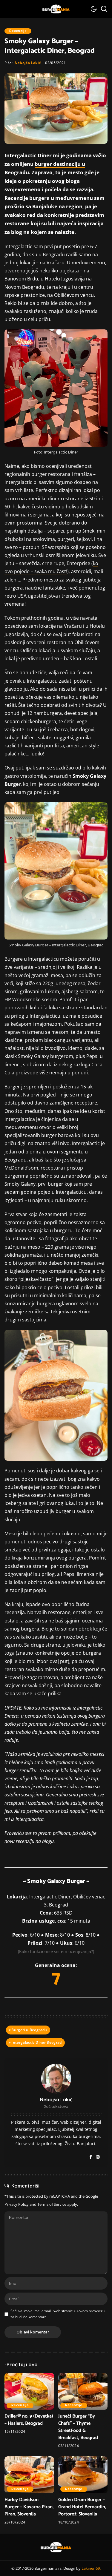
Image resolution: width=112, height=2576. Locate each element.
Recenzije (18, 31)
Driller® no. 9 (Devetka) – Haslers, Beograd (29, 2420)
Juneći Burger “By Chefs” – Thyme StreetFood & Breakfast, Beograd (78, 2427)
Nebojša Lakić (28, 63)
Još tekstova (56, 2107)
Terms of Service (52, 2204)
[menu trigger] (12, 9)
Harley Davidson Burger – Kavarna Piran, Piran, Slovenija (29, 2507)
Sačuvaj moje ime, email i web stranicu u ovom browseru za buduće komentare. (57, 2314)
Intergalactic (18, 246)
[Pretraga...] (104, 9)
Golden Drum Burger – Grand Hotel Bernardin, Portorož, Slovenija (82, 2507)
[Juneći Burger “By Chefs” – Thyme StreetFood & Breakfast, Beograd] (83, 2391)
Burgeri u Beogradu (29, 2030)
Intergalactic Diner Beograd (36, 2042)
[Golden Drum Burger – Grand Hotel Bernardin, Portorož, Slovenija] (83, 2475)
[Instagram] (98, 2157)
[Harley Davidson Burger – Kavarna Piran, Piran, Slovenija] (29, 2475)
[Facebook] (91, 2157)
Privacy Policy (17, 2204)
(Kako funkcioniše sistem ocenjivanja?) (56, 1951)
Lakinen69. (91, 2568)
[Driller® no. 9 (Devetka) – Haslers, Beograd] (29, 2391)
